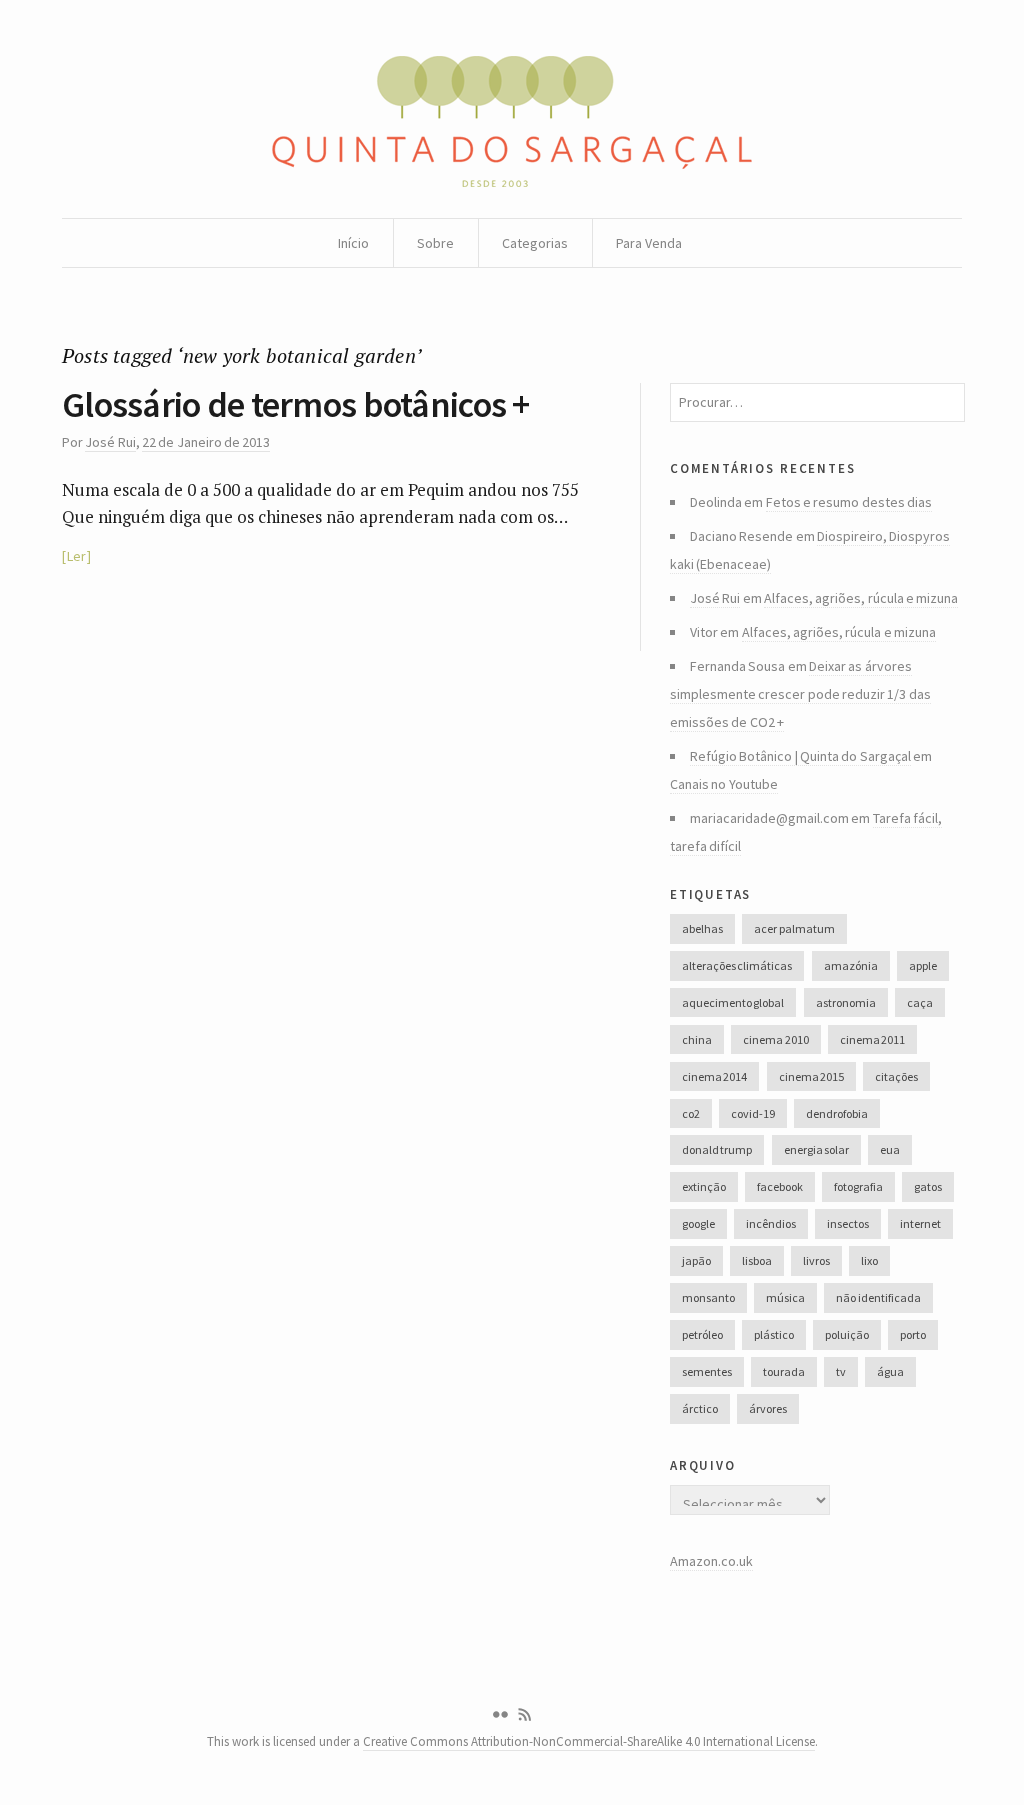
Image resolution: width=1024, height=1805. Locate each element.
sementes (707, 1371)
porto (913, 1334)
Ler (76, 556)
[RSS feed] (525, 1715)
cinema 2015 (811, 1076)
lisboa (757, 1260)
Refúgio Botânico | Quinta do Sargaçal (800, 756)
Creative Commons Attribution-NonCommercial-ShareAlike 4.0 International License (589, 1741)
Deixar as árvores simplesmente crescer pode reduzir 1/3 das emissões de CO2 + (800, 694)
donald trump (717, 1149)
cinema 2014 (714, 1076)
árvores (768, 1408)
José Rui (110, 442)
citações (896, 1076)
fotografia (858, 1186)
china (697, 1039)
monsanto (708, 1297)
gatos (928, 1186)
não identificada (878, 1297)
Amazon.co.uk (711, 1561)
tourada (784, 1371)
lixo (869, 1260)
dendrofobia (837, 1113)
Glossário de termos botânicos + (296, 404)
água (890, 1371)
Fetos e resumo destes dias (849, 502)
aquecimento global (733, 1002)
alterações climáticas (737, 965)
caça (920, 1002)
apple (923, 965)
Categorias (535, 243)
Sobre (435, 243)
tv (841, 1371)
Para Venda (649, 243)
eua (890, 1149)
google (698, 1223)
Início (353, 243)
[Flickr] (500, 1715)
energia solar (816, 1149)
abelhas (702, 928)
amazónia (851, 965)
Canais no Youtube (724, 784)
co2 (691, 1113)
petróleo (702, 1334)
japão (696, 1260)
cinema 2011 (872, 1039)
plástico (774, 1334)
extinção (704, 1186)
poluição (847, 1334)
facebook (780, 1186)
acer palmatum (794, 928)
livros (816, 1260)
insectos (848, 1223)
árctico (700, 1408)
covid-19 (753, 1113)
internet (920, 1223)
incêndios (771, 1223)
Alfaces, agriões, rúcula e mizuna (861, 598)
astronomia (846, 1002)
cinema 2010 (775, 1039)
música (785, 1297)
